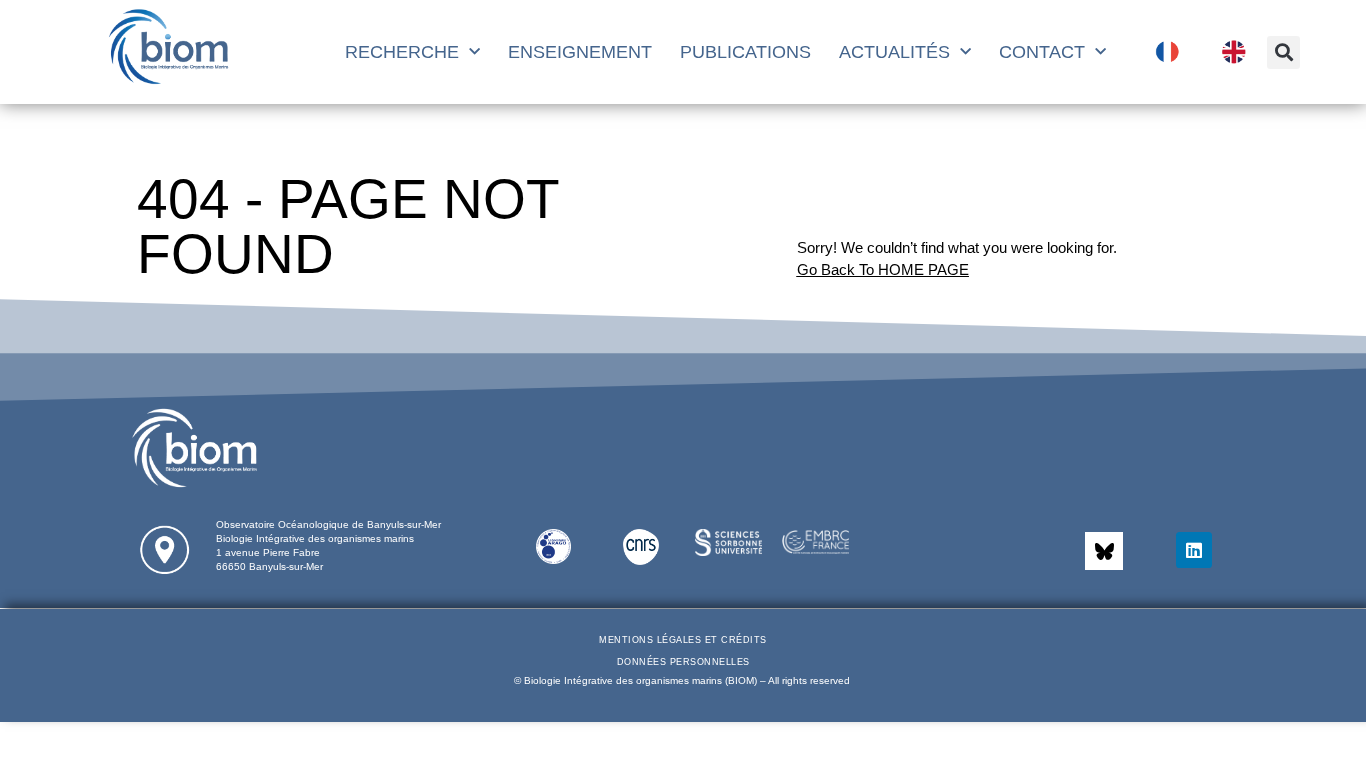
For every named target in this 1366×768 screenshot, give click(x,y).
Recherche (402, 52)
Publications (745, 52)
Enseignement (580, 52)
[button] (1283, 52)
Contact (1042, 52)
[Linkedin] (1194, 550)
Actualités (894, 52)
